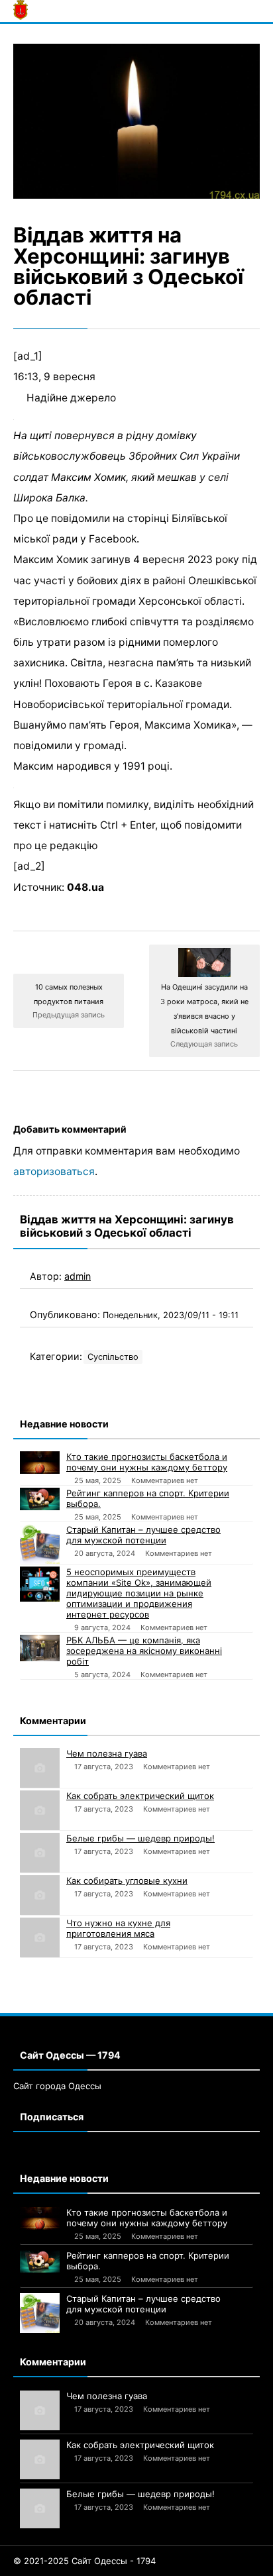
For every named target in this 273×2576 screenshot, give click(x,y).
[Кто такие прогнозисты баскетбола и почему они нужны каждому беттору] (40, 1463)
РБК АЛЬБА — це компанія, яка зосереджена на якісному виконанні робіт (144, 1651)
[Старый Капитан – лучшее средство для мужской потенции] (40, 1544)
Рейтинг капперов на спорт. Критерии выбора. (148, 1498)
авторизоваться (54, 1171)
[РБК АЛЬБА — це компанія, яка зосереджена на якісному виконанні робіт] (40, 1648)
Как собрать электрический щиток (140, 1796)
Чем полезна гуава (107, 1753)
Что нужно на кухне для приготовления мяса (118, 1928)
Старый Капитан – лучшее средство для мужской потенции (143, 1535)
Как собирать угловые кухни (127, 1880)
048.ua (85, 887)
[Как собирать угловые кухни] (40, 1895)
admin (78, 1276)
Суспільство (113, 1357)
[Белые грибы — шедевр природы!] (40, 1853)
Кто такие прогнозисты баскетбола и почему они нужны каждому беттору (147, 1462)
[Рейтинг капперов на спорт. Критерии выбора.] (40, 1499)
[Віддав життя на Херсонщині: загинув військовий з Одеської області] (136, 122)
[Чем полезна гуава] (40, 1768)
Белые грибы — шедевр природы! (140, 1838)
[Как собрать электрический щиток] (40, 1810)
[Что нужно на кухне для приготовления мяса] (40, 1937)
